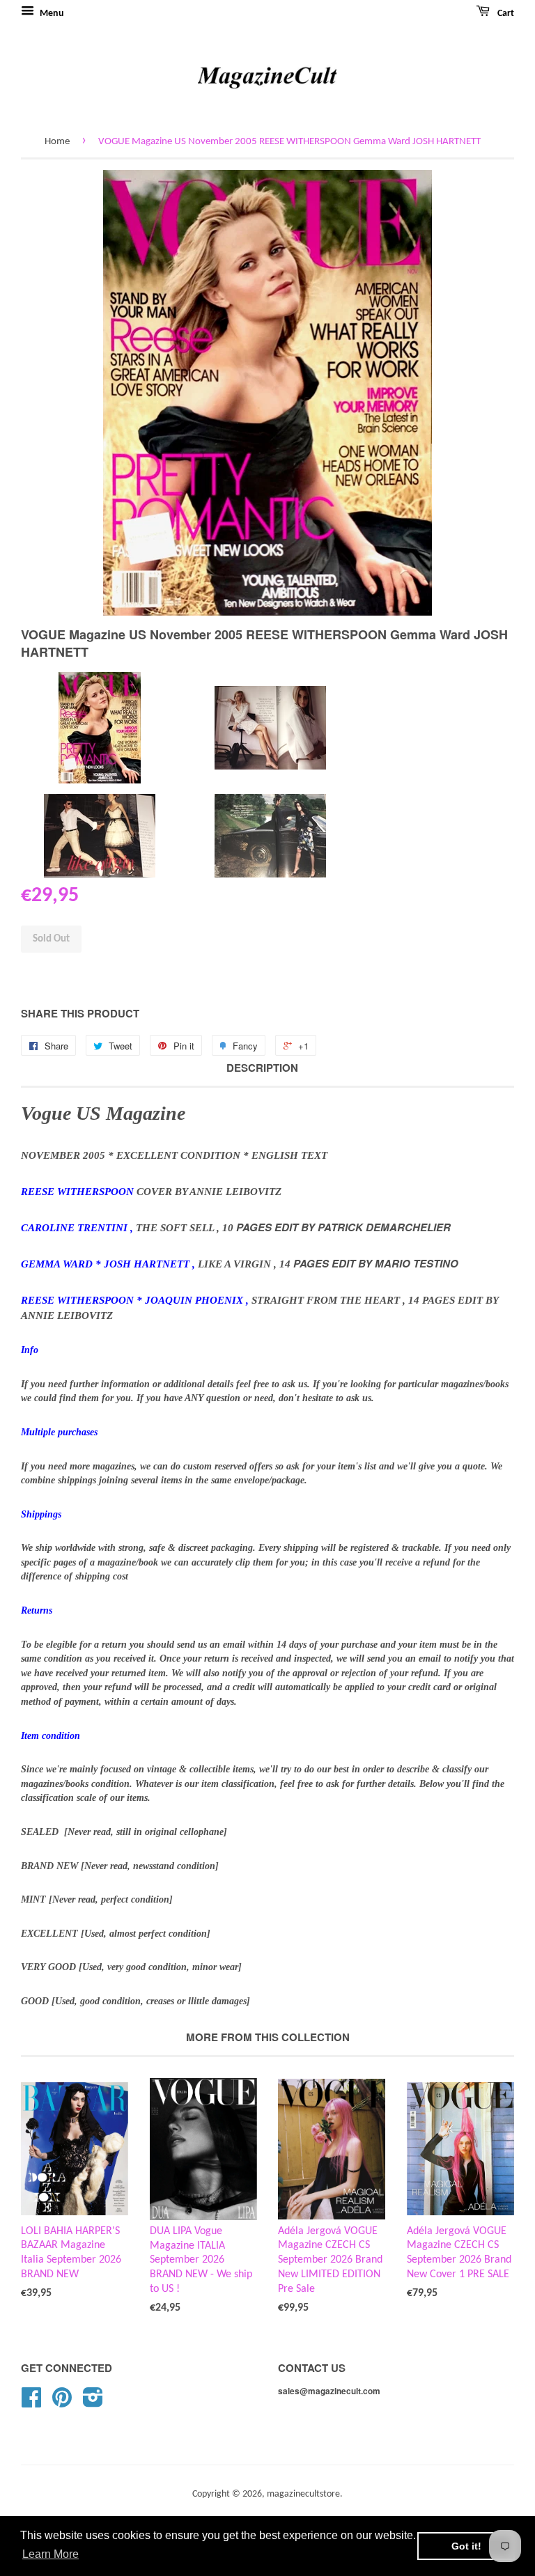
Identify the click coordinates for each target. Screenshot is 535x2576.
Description (262, 1068)
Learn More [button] (51, 2554)
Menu (51, 14)
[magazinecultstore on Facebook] (31, 2403)
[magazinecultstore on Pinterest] (62, 2403)
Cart (505, 14)
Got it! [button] (466, 2546)
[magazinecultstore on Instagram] (93, 2403)
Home (57, 142)
